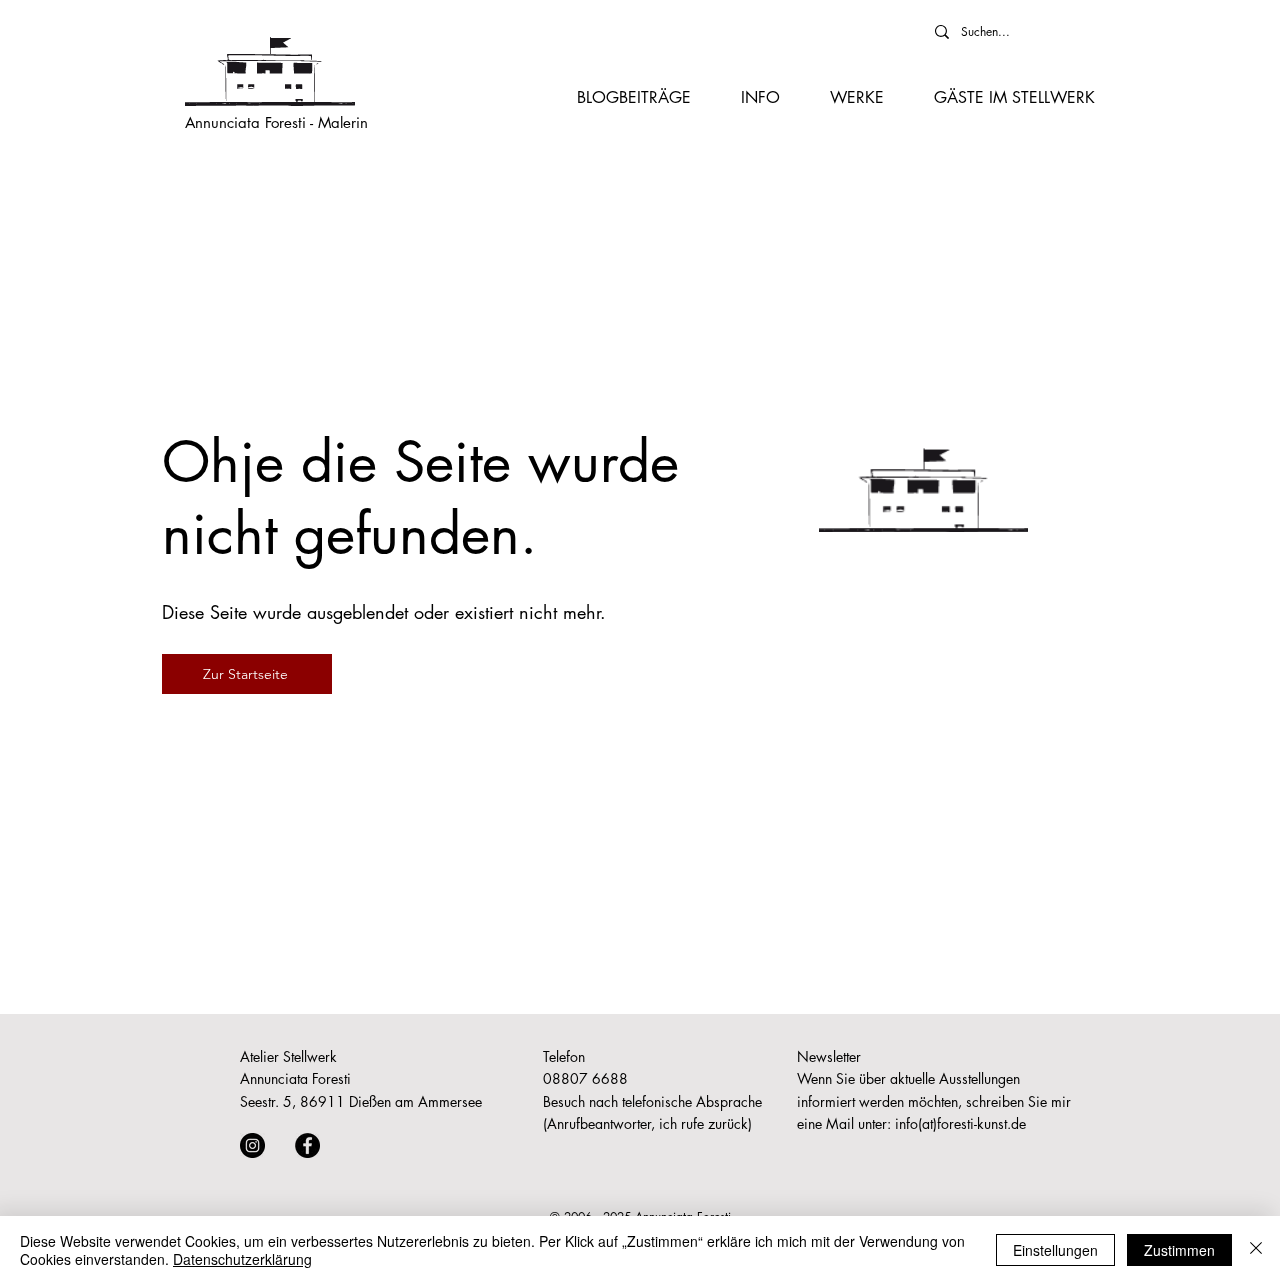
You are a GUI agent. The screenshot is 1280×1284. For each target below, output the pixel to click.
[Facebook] (307, 1145)
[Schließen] (1256, 1250)
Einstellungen (1055, 1250)
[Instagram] (252, 1145)
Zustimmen (1179, 1250)
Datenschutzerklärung (242, 1259)
